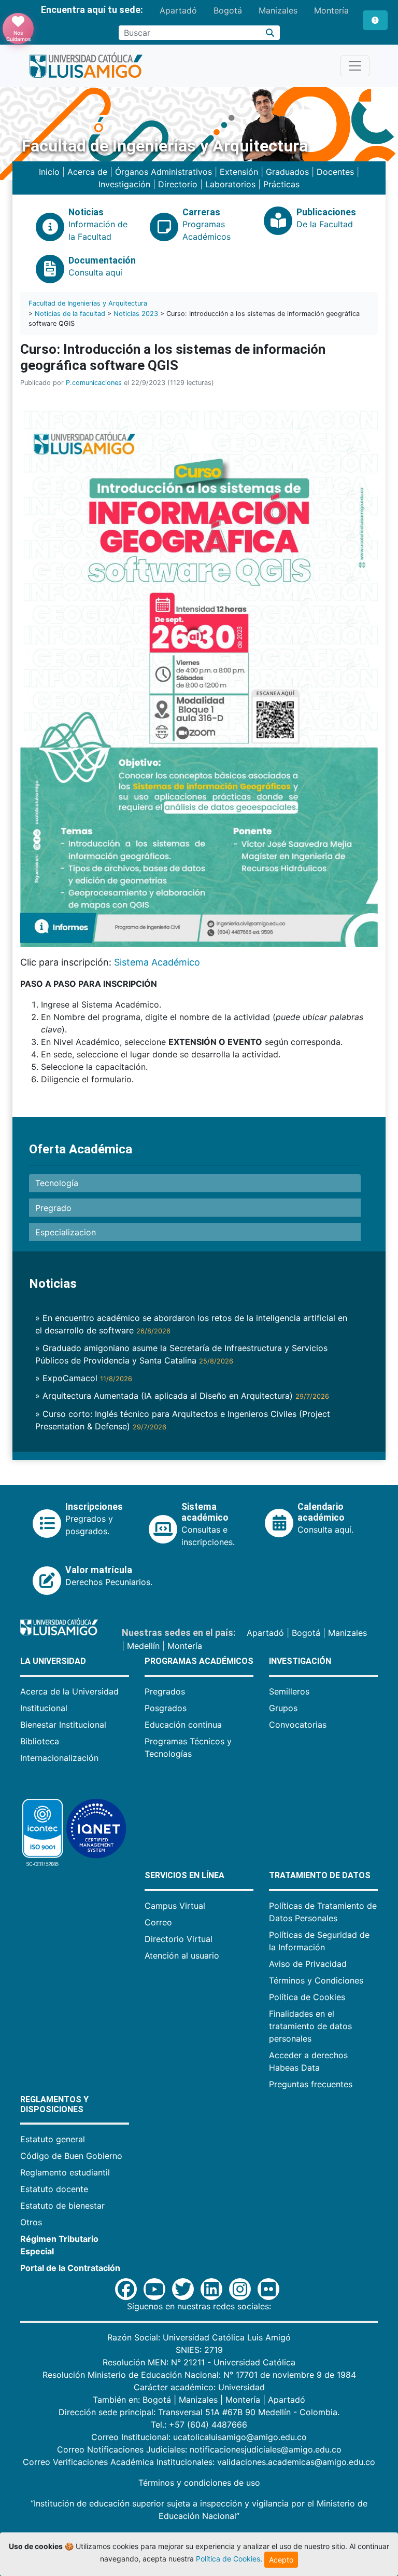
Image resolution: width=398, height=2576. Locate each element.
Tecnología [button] (57, 1183)
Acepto (281, 2560)
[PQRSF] (375, 20)
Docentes (335, 172)
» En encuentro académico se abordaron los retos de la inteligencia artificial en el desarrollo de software (191, 1324)
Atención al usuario (182, 1955)
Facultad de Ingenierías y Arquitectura (88, 303)
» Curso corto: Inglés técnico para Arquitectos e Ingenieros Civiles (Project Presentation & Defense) (183, 1420)
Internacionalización (59, 1758)
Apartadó (178, 10)
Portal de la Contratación (70, 2268)
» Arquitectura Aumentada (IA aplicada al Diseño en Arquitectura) (182, 1396)
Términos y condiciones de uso (199, 2483)
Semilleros (289, 1691)
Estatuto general (53, 2139)
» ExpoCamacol (84, 1378)
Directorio (178, 184)
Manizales (278, 10)
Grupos (283, 1708)
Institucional (44, 1708)
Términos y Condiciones (316, 1980)
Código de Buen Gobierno (71, 2156)
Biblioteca (40, 1741)
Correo (158, 1922)
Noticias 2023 (136, 314)
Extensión (239, 172)
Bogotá (228, 10)
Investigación (124, 184)
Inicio (49, 172)
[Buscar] (270, 33)
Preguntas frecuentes (311, 2084)
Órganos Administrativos (164, 172)
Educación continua (183, 1725)
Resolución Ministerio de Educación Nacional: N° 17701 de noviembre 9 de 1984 (199, 2375)
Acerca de (87, 172)
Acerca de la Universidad (69, 1691)
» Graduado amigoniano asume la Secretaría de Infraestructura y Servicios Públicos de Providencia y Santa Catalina (181, 1354)
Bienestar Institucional (63, 1725)
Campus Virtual (175, 1906)
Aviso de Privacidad (308, 1964)
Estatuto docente (54, 2189)
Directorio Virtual (179, 1939)
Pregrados (165, 1691)
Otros (31, 2222)
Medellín (143, 1646)
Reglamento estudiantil (65, 2172)
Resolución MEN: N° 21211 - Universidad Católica (199, 2362)
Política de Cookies (307, 1997)
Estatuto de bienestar (62, 2206)
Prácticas (281, 184)
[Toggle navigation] (355, 66)
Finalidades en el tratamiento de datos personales (310, 2026)
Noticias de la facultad (70, 314)
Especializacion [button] (66, 1232)
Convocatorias (298, 1725)
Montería (331, 10)
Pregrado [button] (53, 1208)
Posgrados (166, 1708)
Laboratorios (230, 184)
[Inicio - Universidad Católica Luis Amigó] (86, 66)
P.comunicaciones (94, 383)
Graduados (287, 172)
